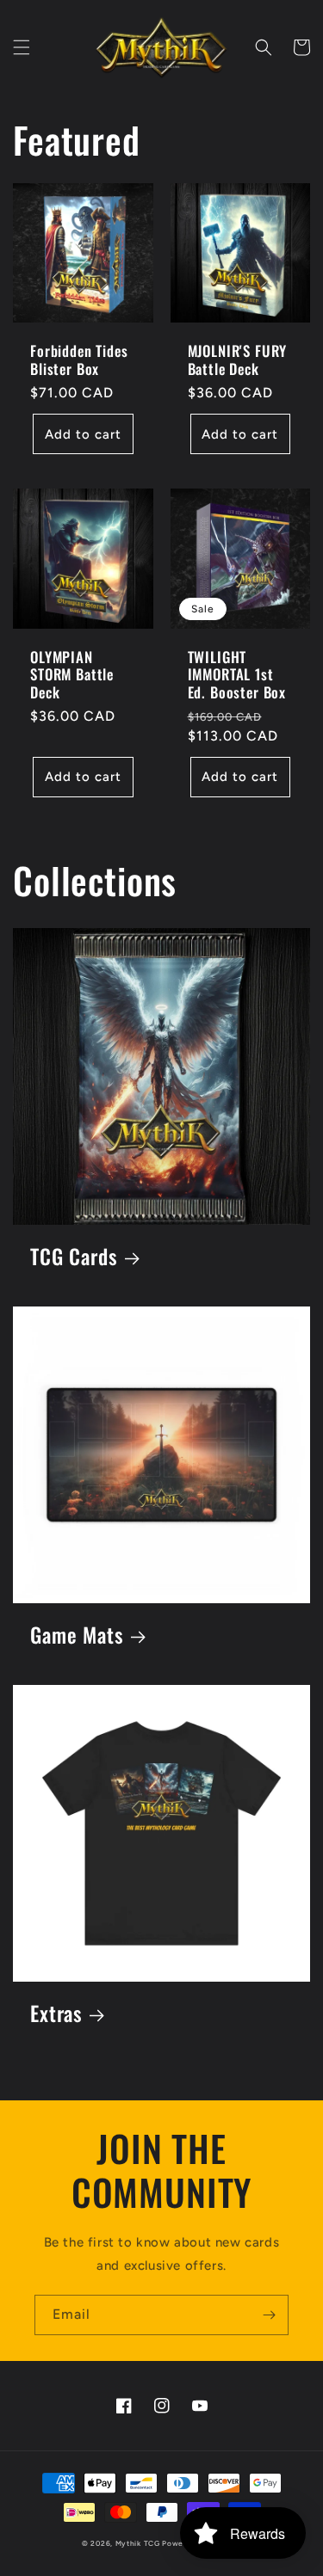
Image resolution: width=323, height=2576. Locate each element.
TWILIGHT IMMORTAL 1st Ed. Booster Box (237, 675)
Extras (56, 2014)
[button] (22, 47)
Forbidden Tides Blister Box (79, 360)
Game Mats (77, 1635)
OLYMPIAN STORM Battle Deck (72, 675)
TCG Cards (74, 1257)
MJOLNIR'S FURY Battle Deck (238, 360)
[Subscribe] (269, 2315)
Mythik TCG (138, 2543)
